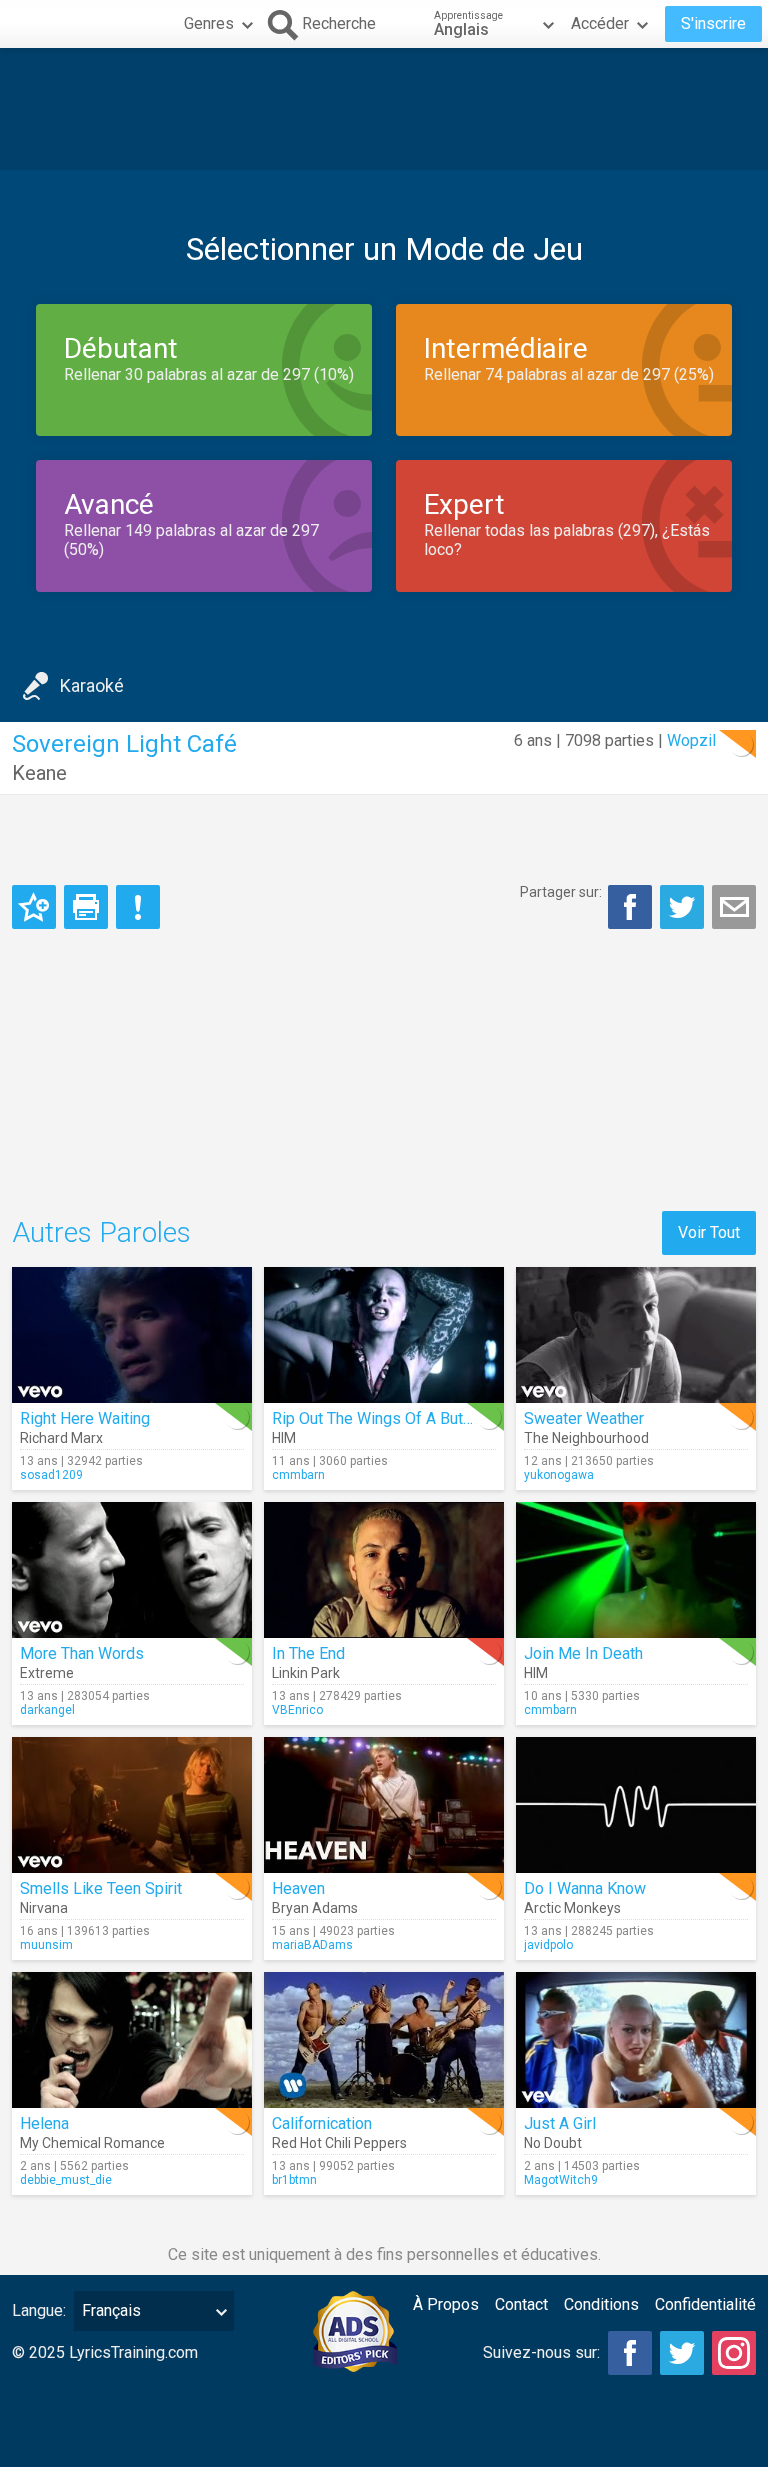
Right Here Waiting (85, 1418)
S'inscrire (713, 23)
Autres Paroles (101, 1232)
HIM (284, 1438)
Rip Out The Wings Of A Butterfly (385, 1418)
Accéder (600, 23)
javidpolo (548, 1945)
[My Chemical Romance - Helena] (132, 2040)
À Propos (446, 2304)
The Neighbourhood (586, 1438)
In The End (308, 1653)
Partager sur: (561, 892)
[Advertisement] (384, 109)
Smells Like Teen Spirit (101, 1888)
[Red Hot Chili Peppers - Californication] (384, 2040)
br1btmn (294, 2180)
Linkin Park (306, 1673)
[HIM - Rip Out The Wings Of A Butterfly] (384, 1335)
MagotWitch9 (561, 2180)
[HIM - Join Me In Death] (636, 1570)
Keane (39, 773)
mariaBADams (312, 1945)
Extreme (47, 1673)
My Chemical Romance (92, 2143)
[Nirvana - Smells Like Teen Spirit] (132, 1805)
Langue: (39, 2310)
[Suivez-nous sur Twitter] (682, 2353)
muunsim (46, 1945)
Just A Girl (560, 2123)
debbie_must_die (66, 2180)
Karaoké (92, 685)
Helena (44, 2123)
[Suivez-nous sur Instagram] (734, 2353)
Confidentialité (705, 2304)
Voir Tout (709, 1232)
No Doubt (553, 2143)
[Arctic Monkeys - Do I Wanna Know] (636, 1805)
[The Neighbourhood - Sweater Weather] (636, 1335)
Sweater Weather (584, 1418)
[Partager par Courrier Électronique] (734, 907)
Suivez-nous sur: (541, 2352)
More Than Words (82, 1653)
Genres (209, 23)
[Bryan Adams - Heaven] (384, 1805)
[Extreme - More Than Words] (132, 1570)
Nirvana (44, 1908)
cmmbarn (298, 1475)
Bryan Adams (315, 1908)
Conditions (601, 2304)
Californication (322, 2123)
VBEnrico (297, 1710)
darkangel (47, 1710)
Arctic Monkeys (572, 1908)
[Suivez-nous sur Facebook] (630, 2353)
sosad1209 (51, 1475)
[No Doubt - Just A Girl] (636, 2040)
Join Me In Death (583, 1653)
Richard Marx (61, 1438)
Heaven (298, 1888)
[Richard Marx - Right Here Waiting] (132, 1335)
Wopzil (691, 740)
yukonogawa (559, 1475)
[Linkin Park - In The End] (384, 1570)
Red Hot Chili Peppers (339, 2143)
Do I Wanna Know (585, 1888)
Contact (521, 2304)
